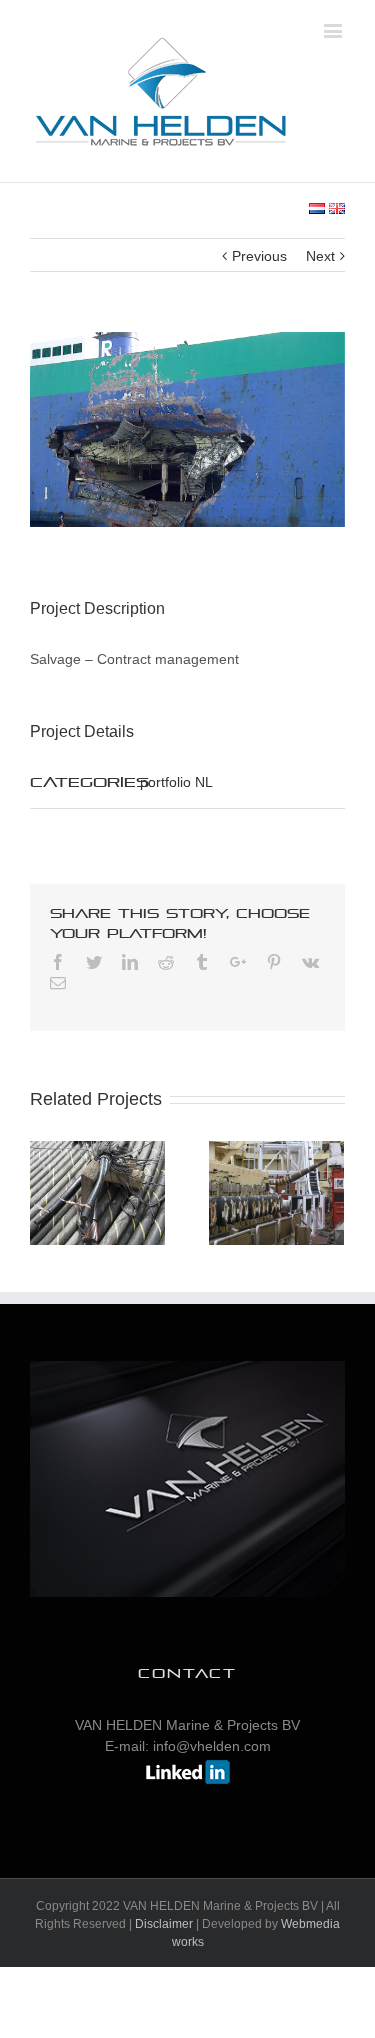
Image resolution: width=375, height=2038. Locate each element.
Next (320, 256)
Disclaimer (164, 1924)
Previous (259, 256)
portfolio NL (176, 782)
